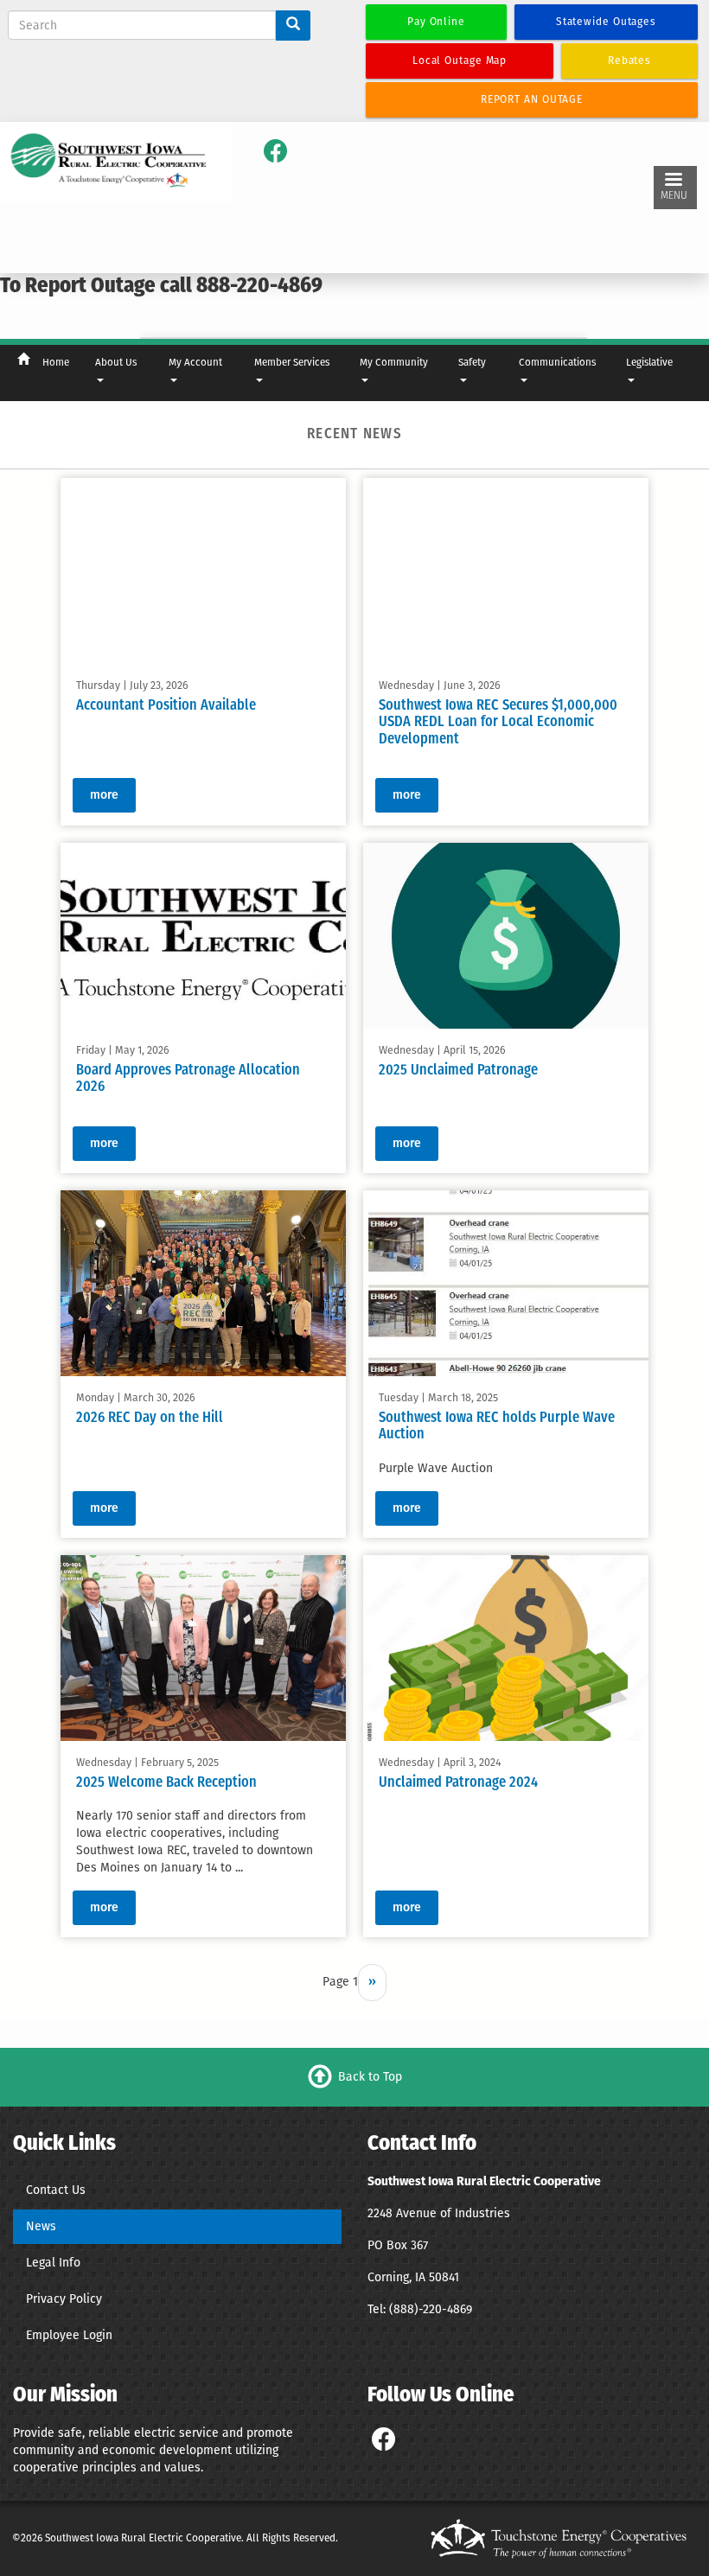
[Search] (293, 26)
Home (56, 362)
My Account (195, 362)
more (104, 795)
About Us (116, 362)
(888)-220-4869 (431, 2309)
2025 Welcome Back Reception (166, 1783)
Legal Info (53, 2263)
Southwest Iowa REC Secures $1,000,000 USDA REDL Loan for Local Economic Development (498, 724)
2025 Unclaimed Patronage (458, 1070)
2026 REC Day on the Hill (150, 1419)
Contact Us (56, 2190)
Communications (557, 362)
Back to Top (370, 2077)
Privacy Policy (64, 2299)
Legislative (649, 362)
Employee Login (69, 2335)
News (41, 2226)
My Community (394, 362)
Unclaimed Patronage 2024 (458, 1783)
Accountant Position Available (166, 706)
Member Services (292, 362)
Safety (472, 362)
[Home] (109, 161)
